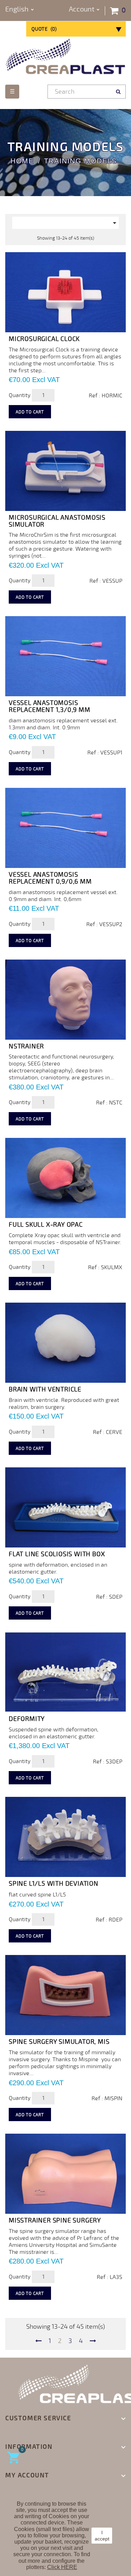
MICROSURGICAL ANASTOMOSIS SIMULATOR (57, 521)
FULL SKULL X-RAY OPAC (46, 1225)
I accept (102, 2536)
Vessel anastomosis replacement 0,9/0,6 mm (50, 878)
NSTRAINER (26, 1046)
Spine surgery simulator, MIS (59, 2042)
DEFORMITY (27, 1719)
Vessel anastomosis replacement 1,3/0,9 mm (50, 706)
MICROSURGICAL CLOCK (44, 339)
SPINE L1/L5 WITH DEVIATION (54, 1884)
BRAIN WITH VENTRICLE (45, 1389)
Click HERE (62, 2567)
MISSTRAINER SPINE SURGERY (55, 2220)
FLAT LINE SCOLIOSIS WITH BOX (57, 1554)
